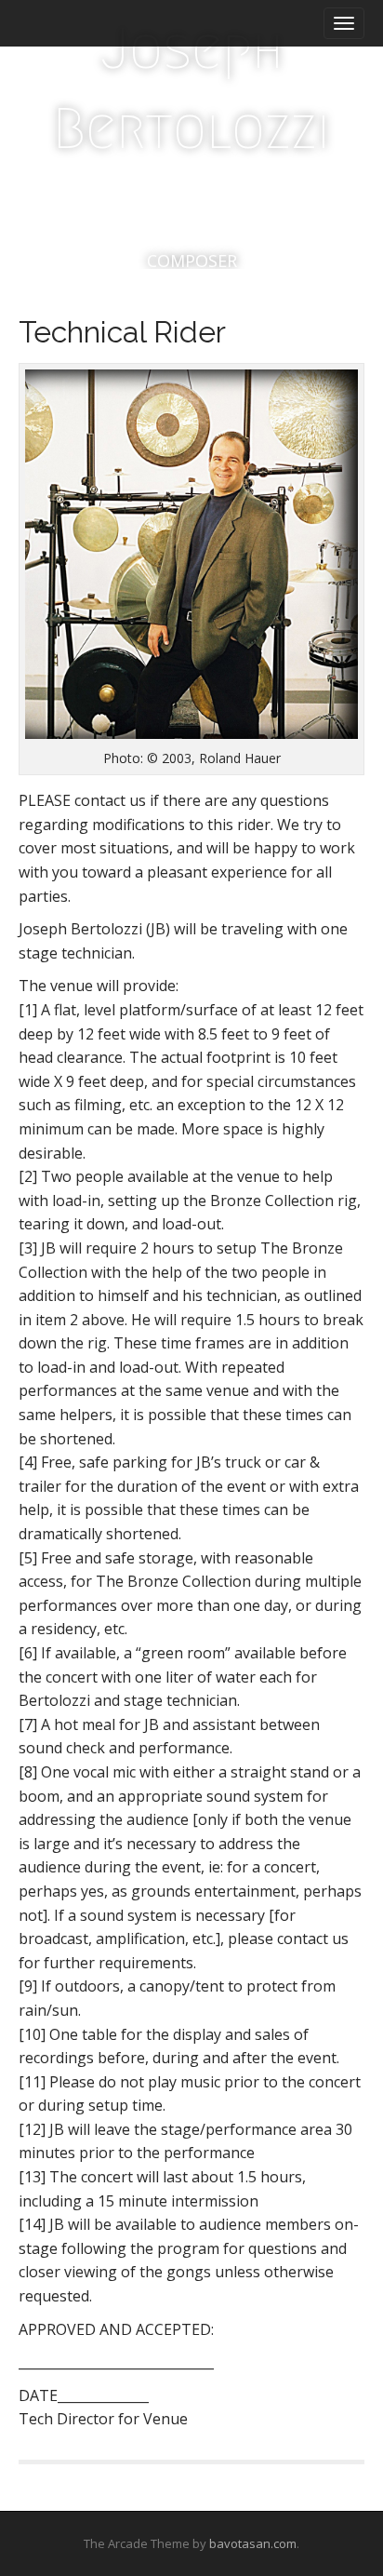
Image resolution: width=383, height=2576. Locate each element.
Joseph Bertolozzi (191, 89)
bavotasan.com (253, 2543)
